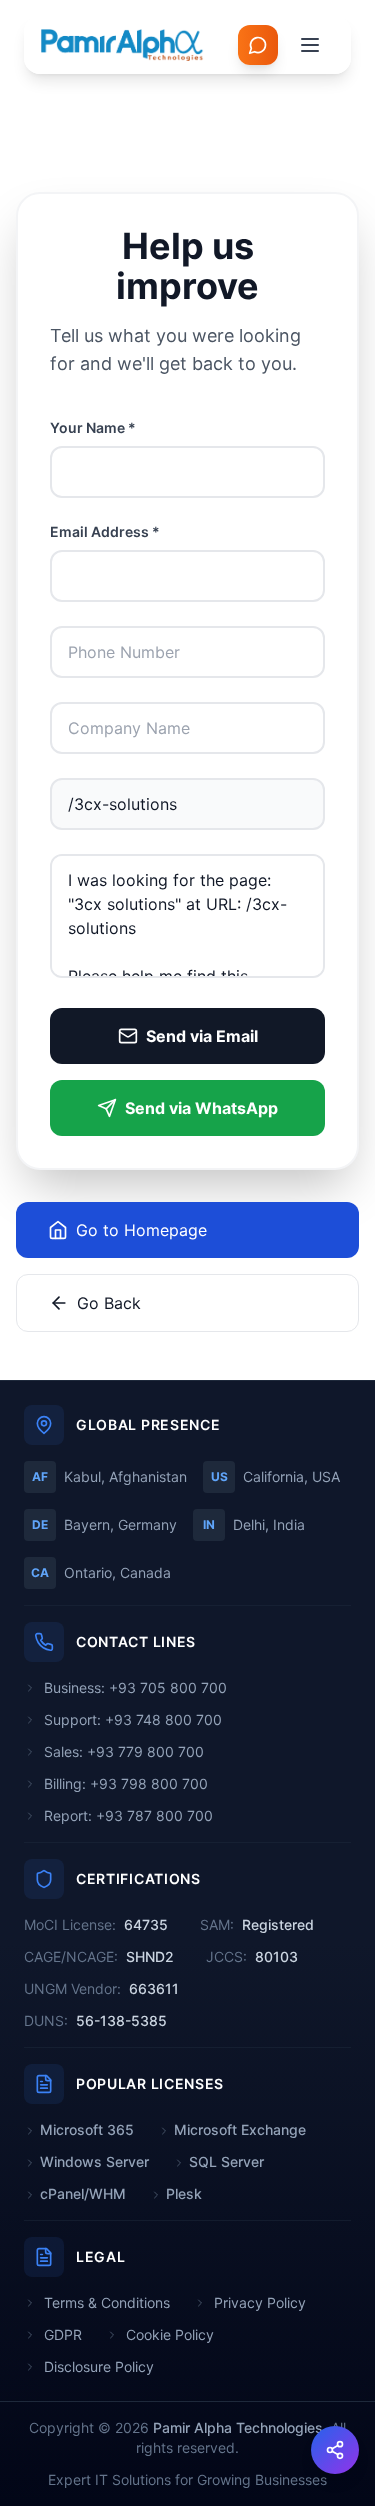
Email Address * (105, 531)
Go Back (109, 1303)
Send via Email (202, 1036)
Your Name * (93, 427)
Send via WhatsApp (201, 1108)
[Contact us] (258, 45)
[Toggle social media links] (335, 2450)
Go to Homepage (141, 1230)
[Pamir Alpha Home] (122, 45)
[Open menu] (310, 45)
